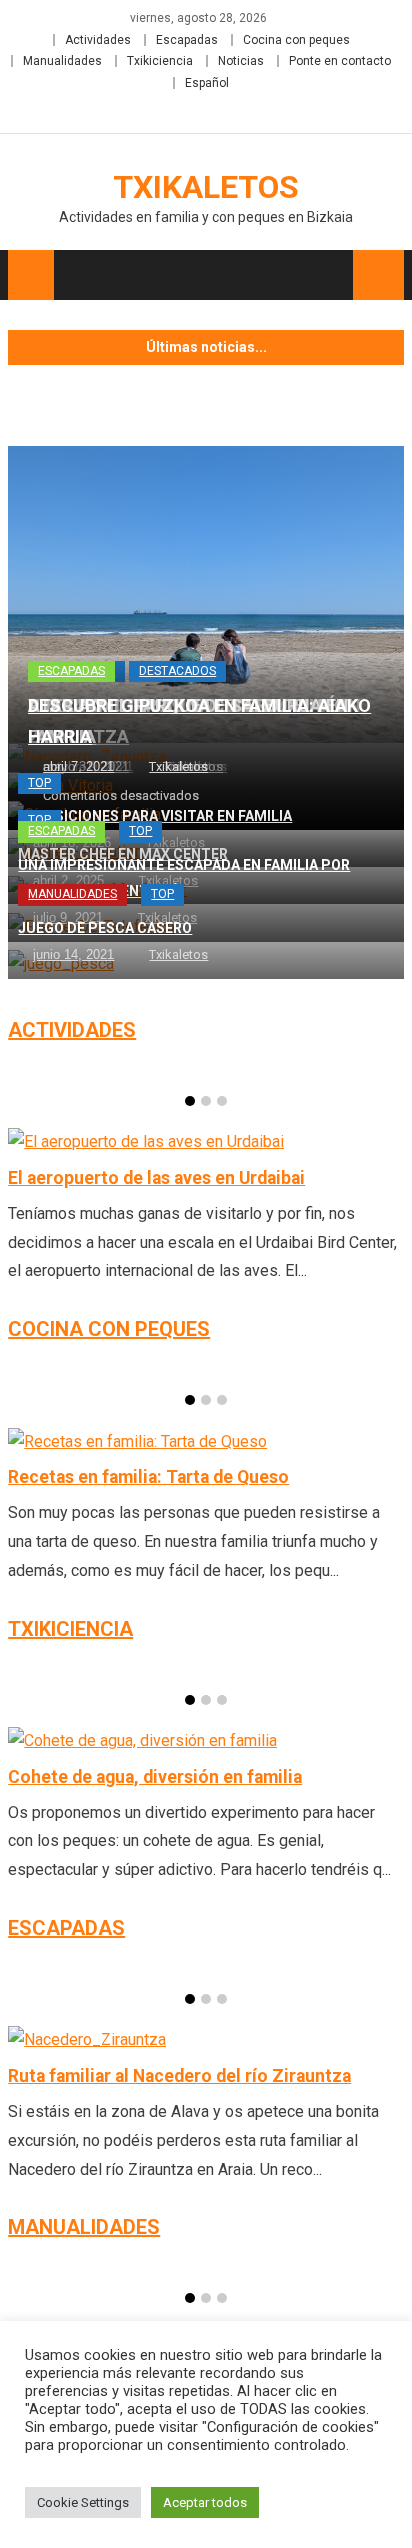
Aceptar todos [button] (205, 2502)
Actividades (98, 40)
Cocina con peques (296, 40)
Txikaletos (206, 187)
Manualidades (62, 61)
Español (207, 83)
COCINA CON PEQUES (109, 1329)
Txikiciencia (160, 61)
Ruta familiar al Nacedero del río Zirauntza (179, 2076)
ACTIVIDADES (72, 1030)
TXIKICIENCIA (70, 1629)
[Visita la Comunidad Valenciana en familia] (206, 594)
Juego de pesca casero (105, 928)
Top (39, 783)
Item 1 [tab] (190, 1101)
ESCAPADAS (66, 1928)
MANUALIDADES (84, 2227)
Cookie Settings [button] (83, 2502)
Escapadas (187, 40)
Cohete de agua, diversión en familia (155, 1777)
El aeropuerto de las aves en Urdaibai (156, 1178)
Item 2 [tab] (206, 1101)
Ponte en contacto (340, 61)
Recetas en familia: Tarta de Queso (148, 1477)
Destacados (177, 671)
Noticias (241, 61)
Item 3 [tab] (222, 1101)
